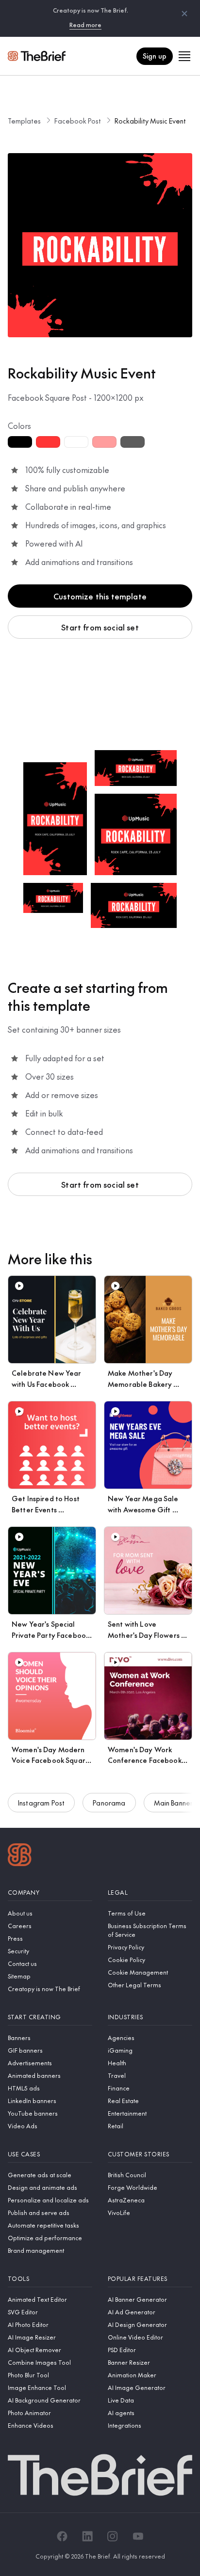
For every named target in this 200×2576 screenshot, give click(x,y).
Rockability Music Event (150, 121)
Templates (24, 121)
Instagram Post (41, 1803)
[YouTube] (138, 2536)
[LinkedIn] (87, 2536)
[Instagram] (113, 2536)
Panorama (109, 1803)
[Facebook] (62, 2536)
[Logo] (20, 1856)
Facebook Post (78, 121)
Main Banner (174, 1803)
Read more (85, 25)
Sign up (155, 56)
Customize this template (100, 596)
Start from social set (100, 627)
